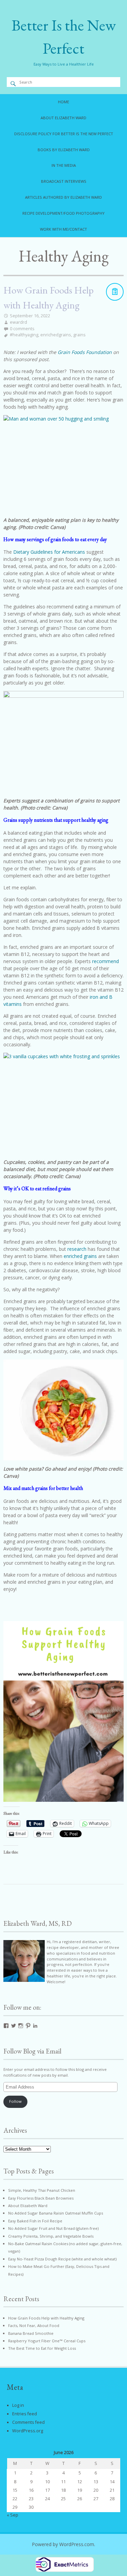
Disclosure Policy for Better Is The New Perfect (64, 134)
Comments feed (28, 2422)
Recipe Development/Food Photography (63, 213)
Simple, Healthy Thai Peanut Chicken (42, 2190)
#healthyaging (24, 335)
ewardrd (18, 322)
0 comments (22, 329)
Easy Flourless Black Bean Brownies (41, 2198)
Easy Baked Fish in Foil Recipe (35, 2221)
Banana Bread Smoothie (31, 2333)
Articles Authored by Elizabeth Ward (63, 197)
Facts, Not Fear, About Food (34, 2325)
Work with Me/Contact (63, 229)
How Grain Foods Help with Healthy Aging (46, 2318)
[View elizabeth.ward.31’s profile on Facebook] (6, 2026)
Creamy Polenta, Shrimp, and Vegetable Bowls (51, 2236)
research (77, 1249)
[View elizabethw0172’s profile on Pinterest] (28, 2026)
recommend (105, 961)
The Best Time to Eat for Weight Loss (42, 2348)
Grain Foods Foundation (85, 352)
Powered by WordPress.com (63, 2544)
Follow (15, 2101)
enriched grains (80, 1256)
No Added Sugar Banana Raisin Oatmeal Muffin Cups (56, 2213)
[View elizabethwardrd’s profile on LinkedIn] (35, 2026)
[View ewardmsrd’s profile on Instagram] (21, 2026)
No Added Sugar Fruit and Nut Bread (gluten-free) (53, 2228)
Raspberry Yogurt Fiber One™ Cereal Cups (47, 2341)
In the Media (64, 165)
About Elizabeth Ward (63, 118)
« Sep (13, 2515)
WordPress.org (28, 2431)
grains (79, 335)
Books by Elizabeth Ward (64, 150)
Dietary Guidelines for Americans (49, 552)
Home (63, 102)
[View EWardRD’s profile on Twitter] (14, 2026)
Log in (18, 2405)
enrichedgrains (56, 335)
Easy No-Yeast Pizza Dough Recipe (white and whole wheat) (62, 2259)
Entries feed (25, 2414)
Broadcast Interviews (64, 181)
